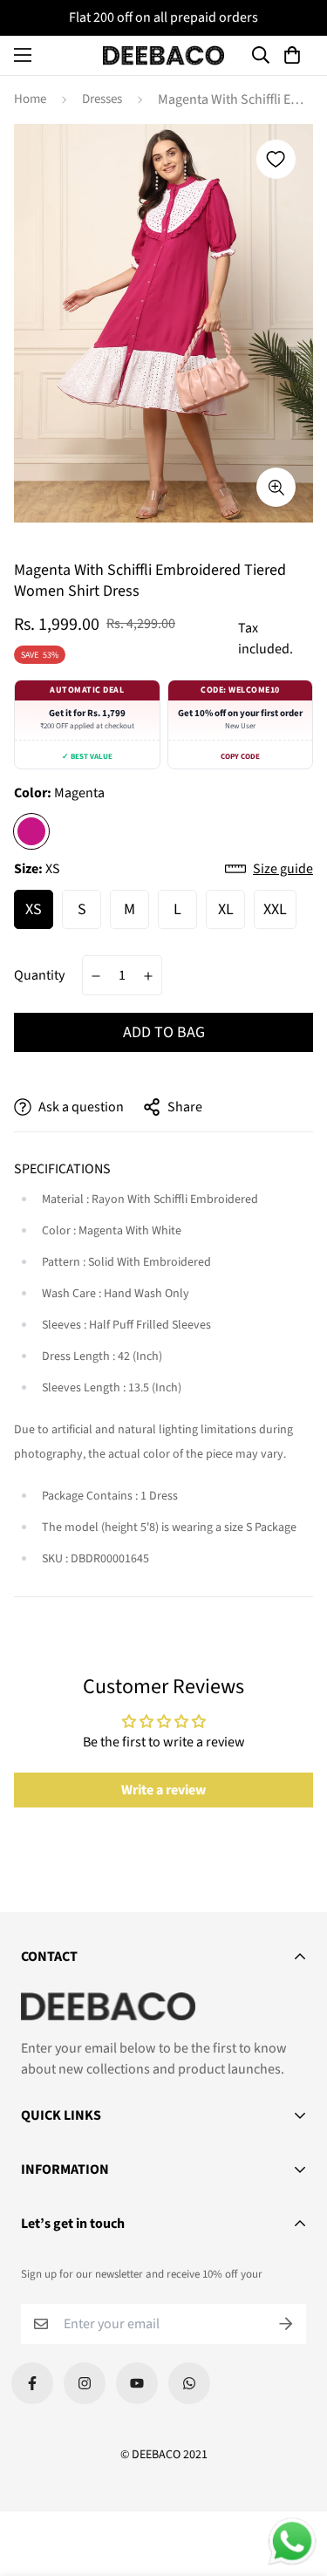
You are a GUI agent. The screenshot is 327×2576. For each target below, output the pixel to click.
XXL (275, 909)
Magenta (31, 831)
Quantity (39, 975)
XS (34, 909)
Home (30, 99)
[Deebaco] (164, 55)
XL (226, 909)
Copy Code (240, 757)
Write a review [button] (163, 1790)
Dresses (102, 99)
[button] (295, 55)
